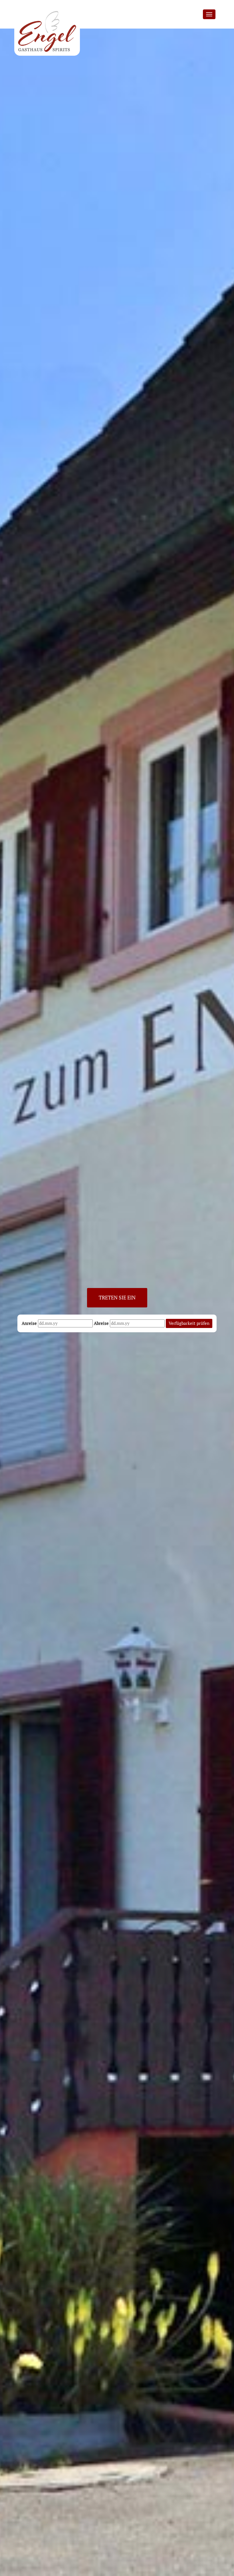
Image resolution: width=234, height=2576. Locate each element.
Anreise (29, 1323)
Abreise (101, 1323)
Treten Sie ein (117, 1297)
